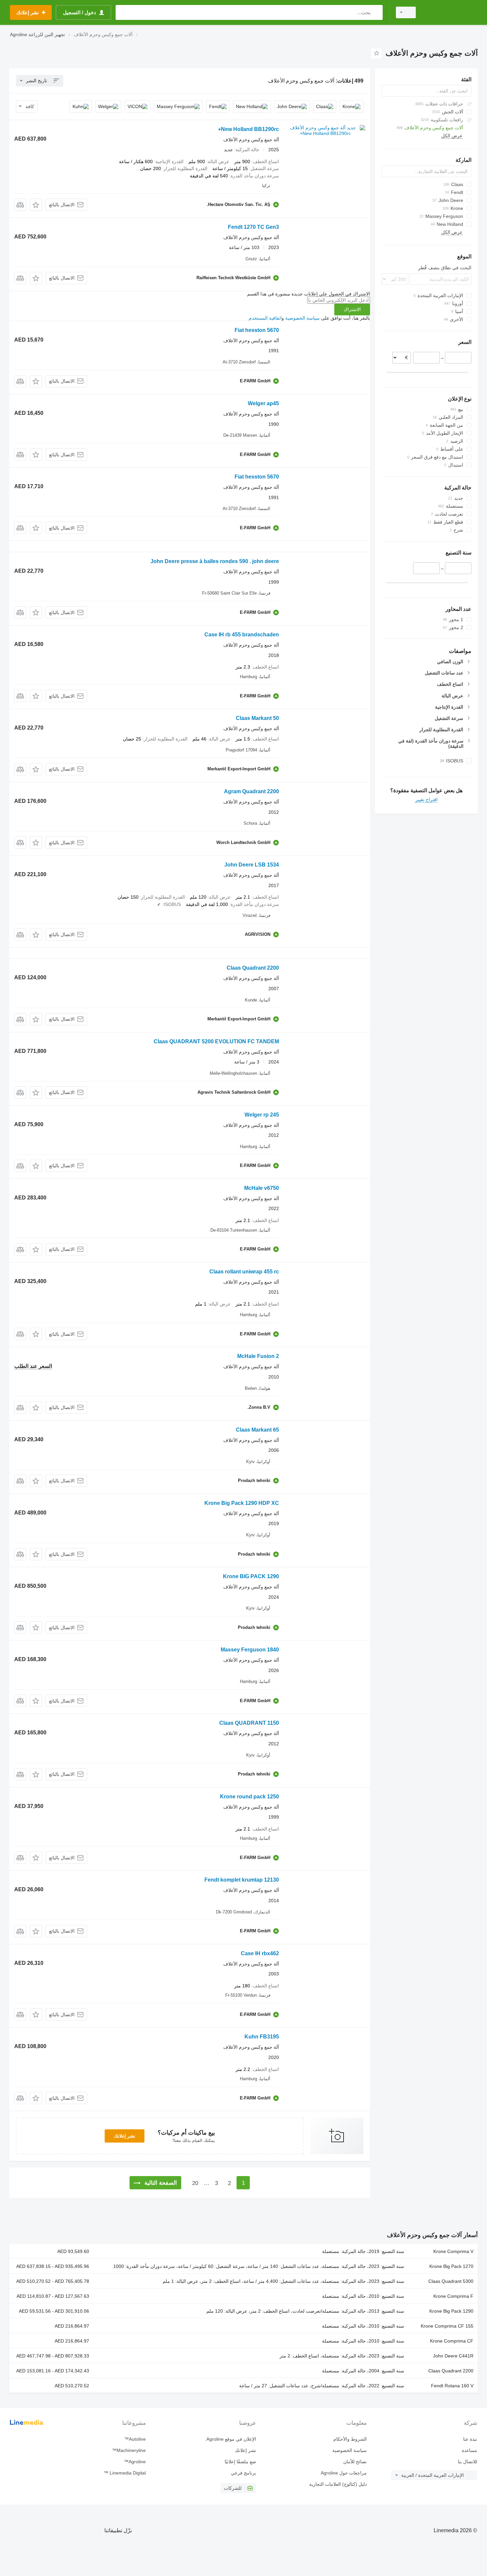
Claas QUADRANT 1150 (249, 1723)
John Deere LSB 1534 (252, 865)
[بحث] (376, 12)
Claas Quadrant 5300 (451, 2281)
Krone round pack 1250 (249, 1797)
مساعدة (469, 2450)
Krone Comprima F (453, 2296)
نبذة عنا (470, 2439)
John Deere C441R (453, 2356)
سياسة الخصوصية (302, 318)
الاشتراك (352, 309)
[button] (36, 205)
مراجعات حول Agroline (344, 2473)
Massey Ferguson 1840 (250, 1650)
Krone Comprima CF (452, 2341)
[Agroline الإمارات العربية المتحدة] (451, 12)
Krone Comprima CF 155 (447, 2326)
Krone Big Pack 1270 (451, 2266)
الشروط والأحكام (350, 2439)
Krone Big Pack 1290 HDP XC (242, 1503)
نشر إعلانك (125, 2136)
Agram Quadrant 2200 (251, 791)
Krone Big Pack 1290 (451, 2311)
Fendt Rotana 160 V (452, 2386)
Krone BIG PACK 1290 (251, 1576)
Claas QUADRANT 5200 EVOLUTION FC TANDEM (216, 1041)
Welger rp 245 (262, 1115)
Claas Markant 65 (257, 1430)
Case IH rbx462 (260, 1953)
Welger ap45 (263, 403)
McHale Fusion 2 (258, 1356)
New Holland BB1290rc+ (248, 129)
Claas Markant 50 (257, 718)
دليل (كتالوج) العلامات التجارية (338, 2484)
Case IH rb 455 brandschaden (242, 635)
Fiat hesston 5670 (257, 330)
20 (195, 2183)
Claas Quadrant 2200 (253, 968)
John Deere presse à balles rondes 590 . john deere (215, 561)
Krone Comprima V (453, 2251)
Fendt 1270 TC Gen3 (253, 227)
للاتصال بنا (467, 2462)
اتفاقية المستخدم (265, 318)
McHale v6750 (262, 1188)
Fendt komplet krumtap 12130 (242, 1880)
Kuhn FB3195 (262, 2037)
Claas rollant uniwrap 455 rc (244, 1272)
